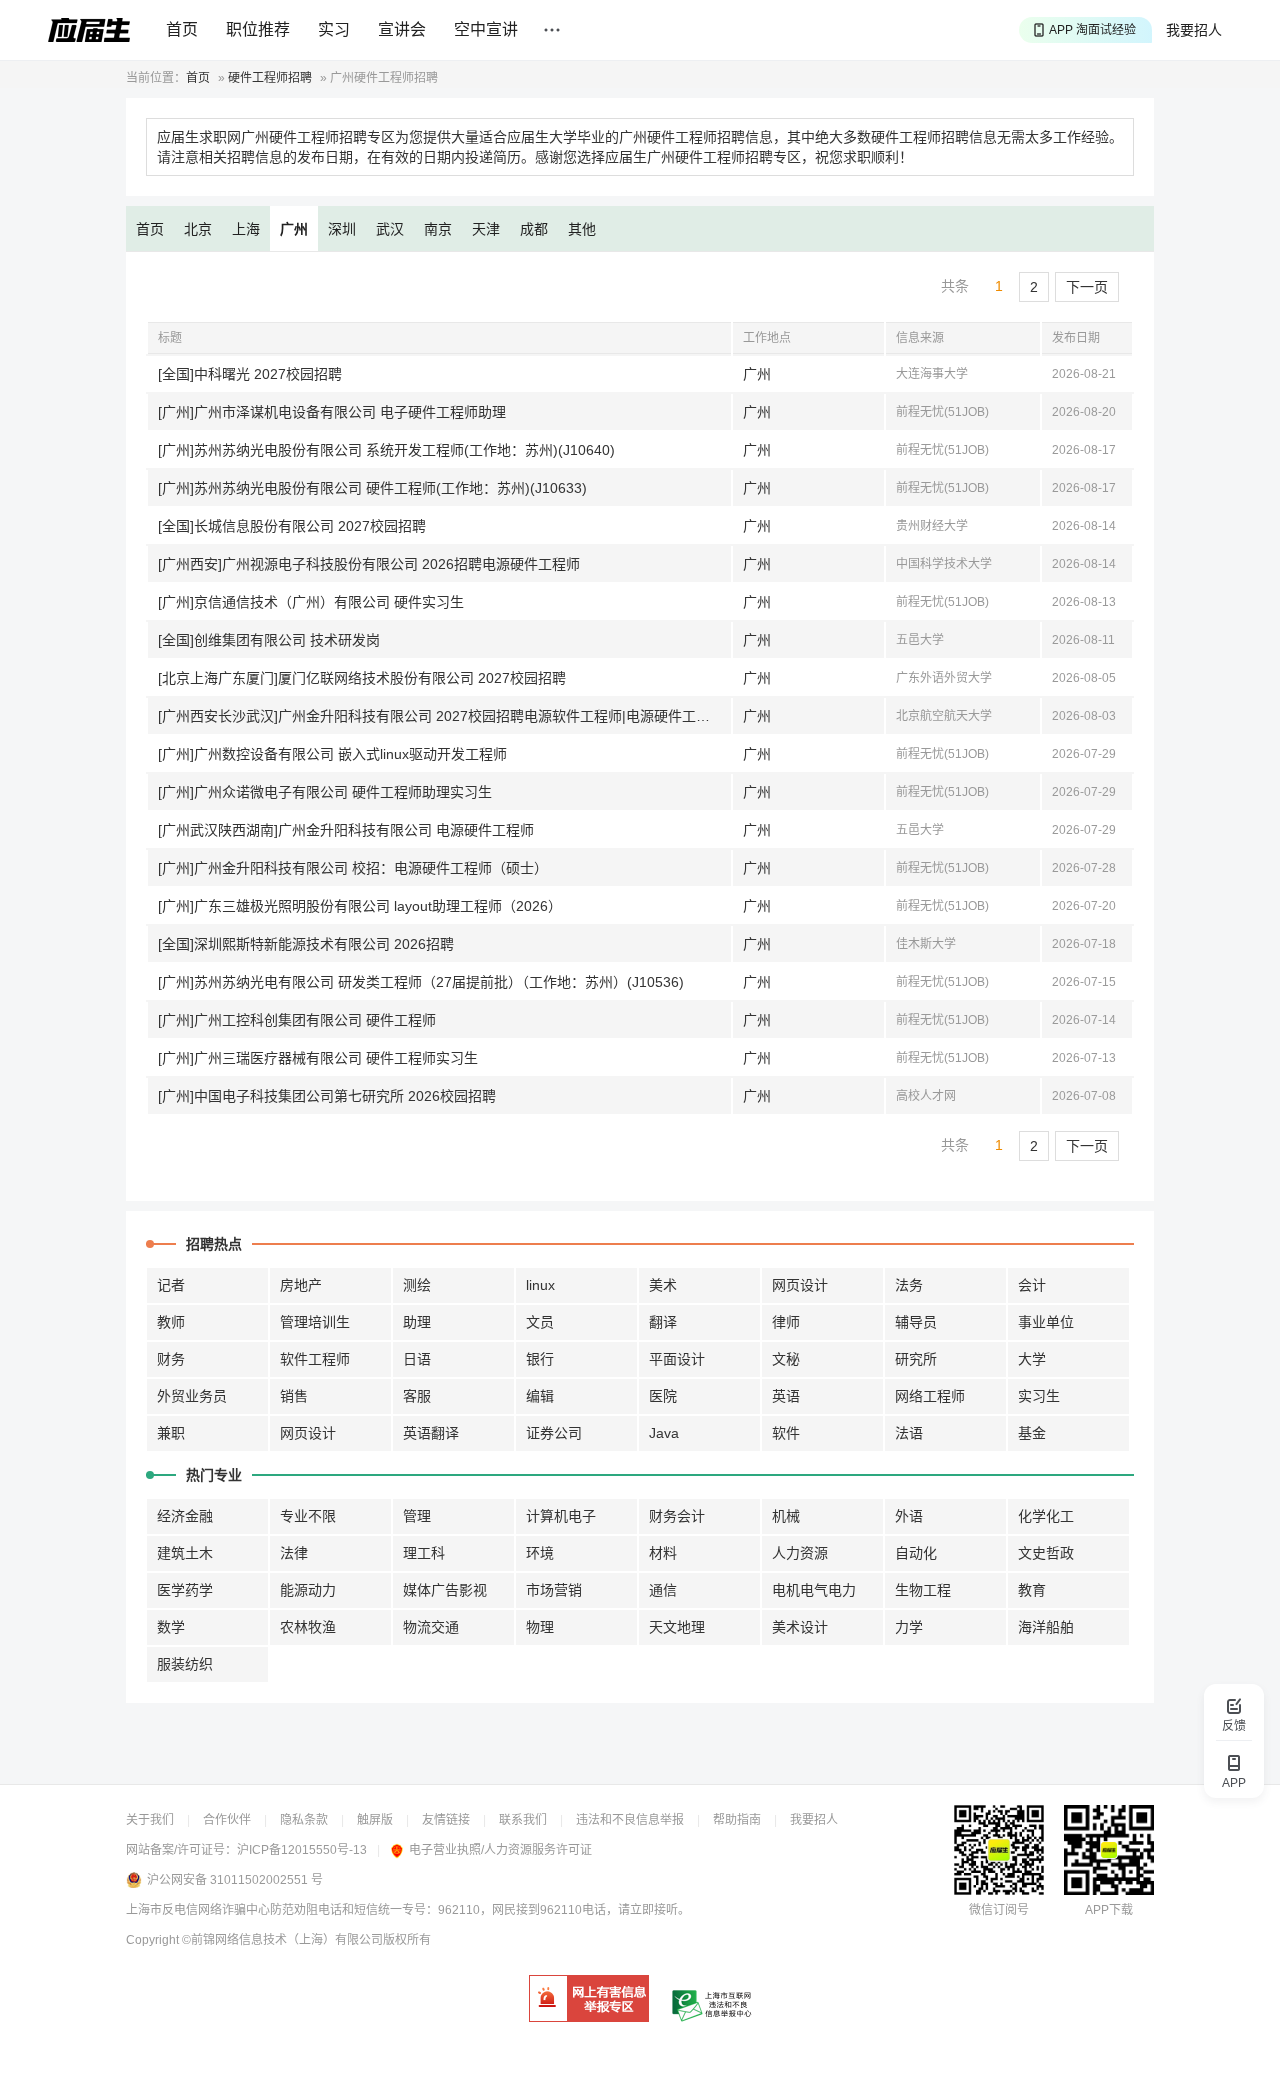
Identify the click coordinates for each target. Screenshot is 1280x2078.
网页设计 (800, 1285)
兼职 (171, 1433)
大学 (1032, 1359)
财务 (171, 1359)
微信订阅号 (999, 1910)
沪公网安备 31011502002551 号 (235, 1880)
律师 (786, 1322)
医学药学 (185, 1590)
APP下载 (1109, 1910)
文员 (540, 1322)
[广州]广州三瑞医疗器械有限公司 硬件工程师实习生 (318, 1058)
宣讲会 (402, 29)
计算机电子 (561, 1516)
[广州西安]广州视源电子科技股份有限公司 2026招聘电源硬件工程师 (369, 564)
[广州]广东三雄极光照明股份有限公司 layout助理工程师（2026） (360, 906)
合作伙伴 (227, 1820)
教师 (171, 1322)
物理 (540, 1627)
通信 (663, 1590)
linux (540, 1285)
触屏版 (375, 1820)
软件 (786, 1433)
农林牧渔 (308, 1627)
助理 (417, 1322)
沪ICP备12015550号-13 (302, 1850)
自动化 (916, 1553)
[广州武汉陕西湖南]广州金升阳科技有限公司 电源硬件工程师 (346, 830)
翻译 (663, 1322)
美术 (663, 1285)
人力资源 (800, 1553)
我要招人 (1194, 30)
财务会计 (677, 1516)
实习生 (1039, 1396)
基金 (1032, 1433)
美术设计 (800, 1627)
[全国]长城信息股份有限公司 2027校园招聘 (292, 526)
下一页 (1087, 287)
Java (664, 1433)
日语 (417, 1359)
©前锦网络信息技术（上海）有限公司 (282, 1940)
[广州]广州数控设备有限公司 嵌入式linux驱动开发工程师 (332, 754)
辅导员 (916, 1322)
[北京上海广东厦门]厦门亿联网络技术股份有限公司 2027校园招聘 (362, 678)
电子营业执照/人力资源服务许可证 (500, 1850)
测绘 (417, 1285)
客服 (417, 1396)
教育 (1032, 1590)
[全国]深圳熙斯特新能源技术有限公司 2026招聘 (306, 944)
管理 (417, 1516)
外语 (909, 1516)
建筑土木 (185, 1553)
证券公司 (554, 1433)
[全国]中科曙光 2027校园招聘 (250, 374)
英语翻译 (431, 1433)
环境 (540, 1553)
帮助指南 (737, 1820)
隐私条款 (304, 1820)
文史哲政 (1046, 1553)
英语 (786, 1396)
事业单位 (1046, 1322)
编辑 (540, 1396)
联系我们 (523, 1820)
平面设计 (677, 1359)
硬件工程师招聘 (270, 78)
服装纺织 (185, 1664)
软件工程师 (315, 1359)
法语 (909, 1433)
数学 (171, 1627)
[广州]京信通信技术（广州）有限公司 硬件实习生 (311, 602)
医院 (663, 1396)
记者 (171, 1285)
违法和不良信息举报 (630, 1820)
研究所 (916, 1359)
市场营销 (554, 1590)
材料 (663, 1553)
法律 (294, 1553)
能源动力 (308, 1590)
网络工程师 (930, 1396)
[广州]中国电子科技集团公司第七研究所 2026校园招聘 (327, 1096)
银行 (540, 1359)
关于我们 (150, 1820)
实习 (334, 29)
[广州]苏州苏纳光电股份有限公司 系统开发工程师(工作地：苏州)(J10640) (386, 450)
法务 (909, 1285)
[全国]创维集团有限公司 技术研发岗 (269, 640)
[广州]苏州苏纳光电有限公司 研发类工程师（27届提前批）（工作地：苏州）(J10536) (421, 982)
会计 (1032, 1285)
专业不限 (308, 1516)
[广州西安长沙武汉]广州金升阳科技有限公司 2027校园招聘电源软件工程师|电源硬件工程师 (441, 716)
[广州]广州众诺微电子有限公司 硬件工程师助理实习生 (325, 792)
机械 (786, 1516)
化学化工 (1046, 1516)
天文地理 (677, 1627)
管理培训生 (315, 1322)
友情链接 (446, 1820)
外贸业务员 (192, 1396)
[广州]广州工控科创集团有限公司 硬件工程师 (297, 1020)
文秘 (786, 1359)
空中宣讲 (486, 29)
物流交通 (431, 1627)
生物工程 (923, 1590)
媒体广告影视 (445, 1590)
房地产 (301, 1285)
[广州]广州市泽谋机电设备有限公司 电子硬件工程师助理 (332, 412)
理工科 (424, 1553)
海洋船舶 (1046, 1627)
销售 (294, 1396)
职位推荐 (258, 29)
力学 (909, 1627)
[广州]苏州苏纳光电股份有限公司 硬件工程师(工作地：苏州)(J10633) (372, 488)
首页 (182, 29)
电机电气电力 (814, 1590)
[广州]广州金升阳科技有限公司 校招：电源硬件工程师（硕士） (353, 868)
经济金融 (185, 1516)
